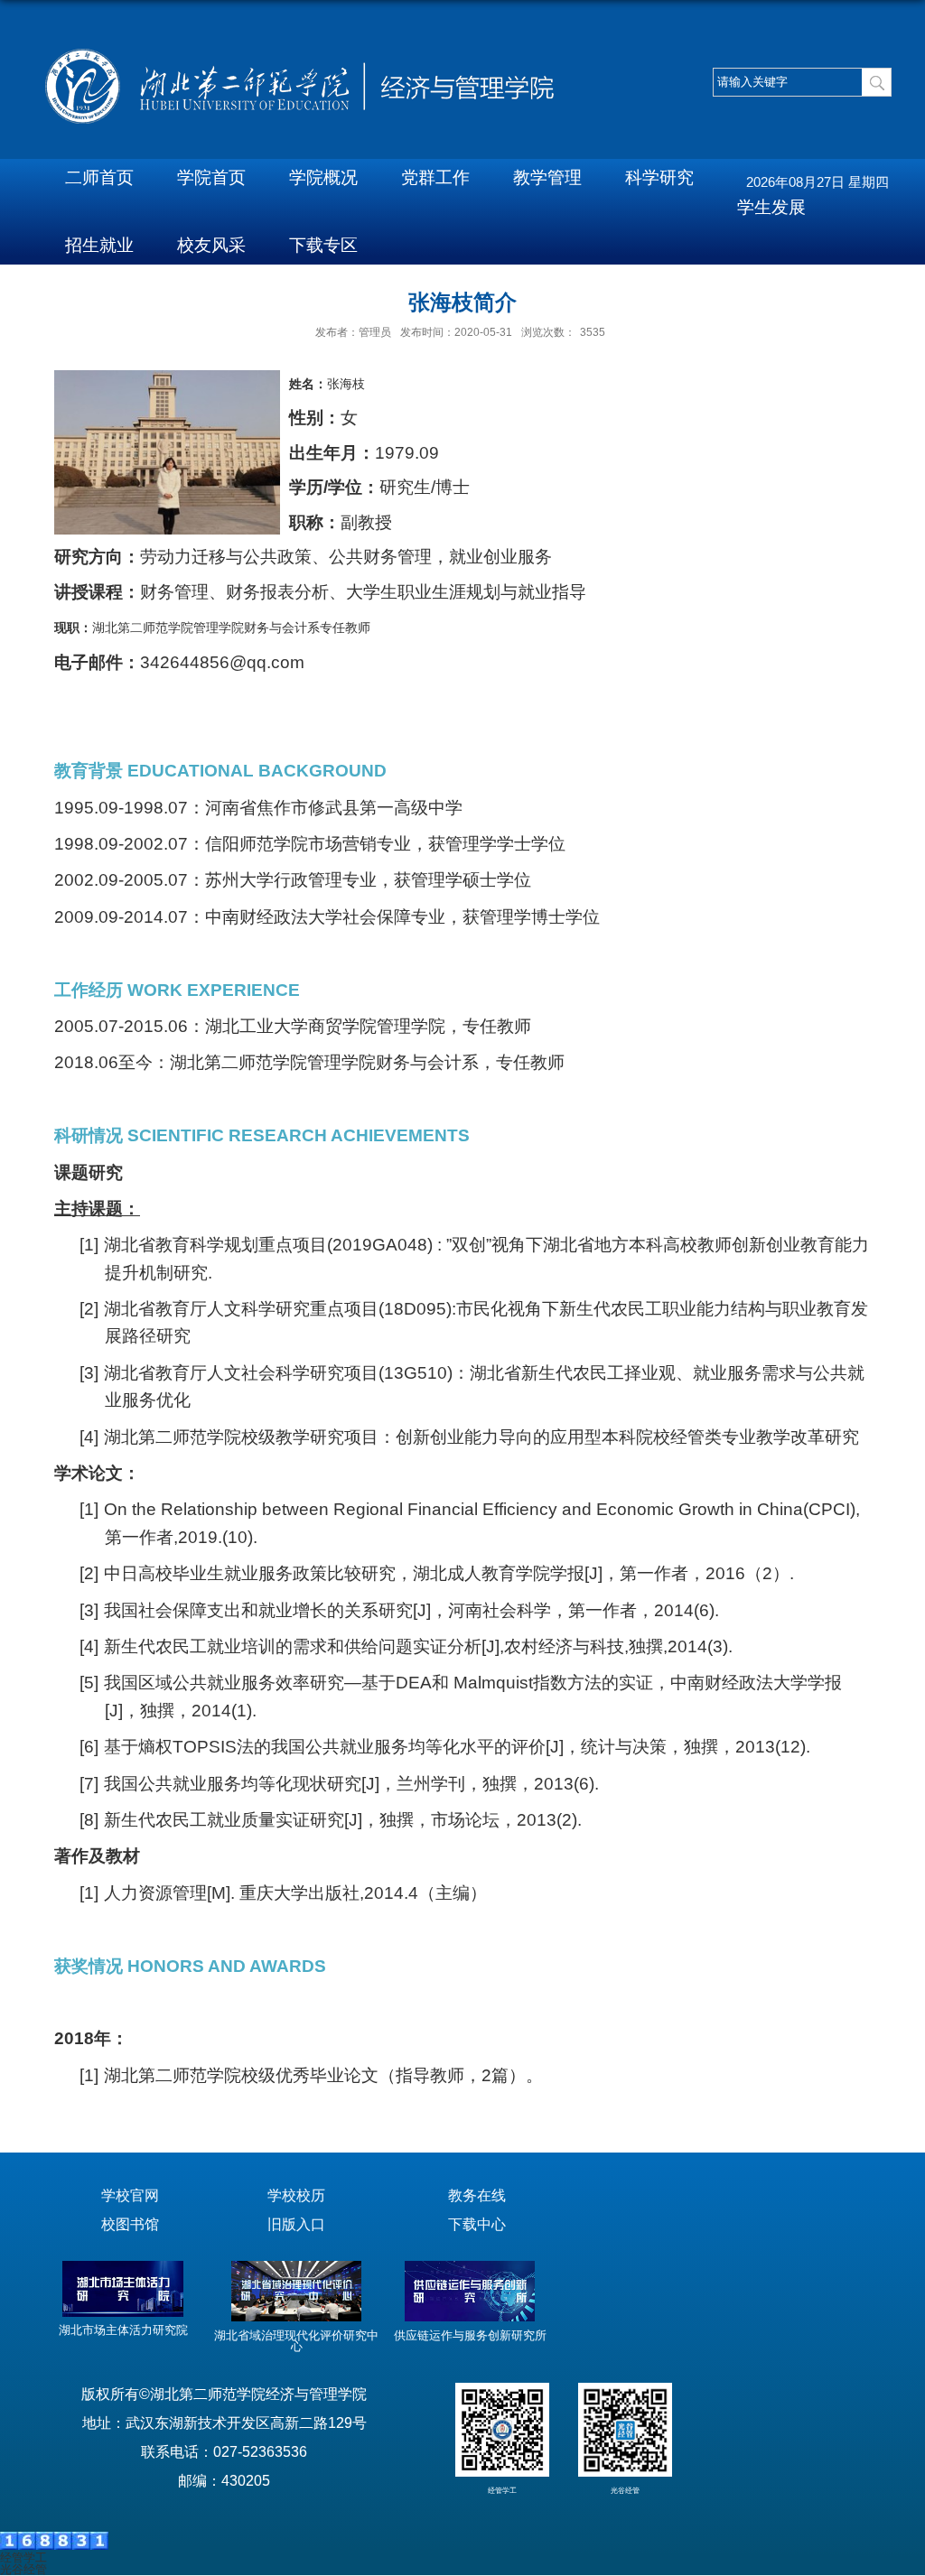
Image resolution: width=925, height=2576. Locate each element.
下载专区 (323, 245)
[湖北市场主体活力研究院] (123, 2313)
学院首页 (211, 177)
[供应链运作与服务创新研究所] (470, 2317)
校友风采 (211, 245)
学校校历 (296, 2195)
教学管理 (547, 177)
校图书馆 (130, 2224)
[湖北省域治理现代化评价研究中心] (296, 2317)
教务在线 (477, 2195)
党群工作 (435, 177)
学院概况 (323, 177)
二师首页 (99, 177)
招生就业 (99, 245)
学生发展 (771, 207)
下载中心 (477, 2224)
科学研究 (659, 177)
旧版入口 (296, 2224)
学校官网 (130, 2195)
